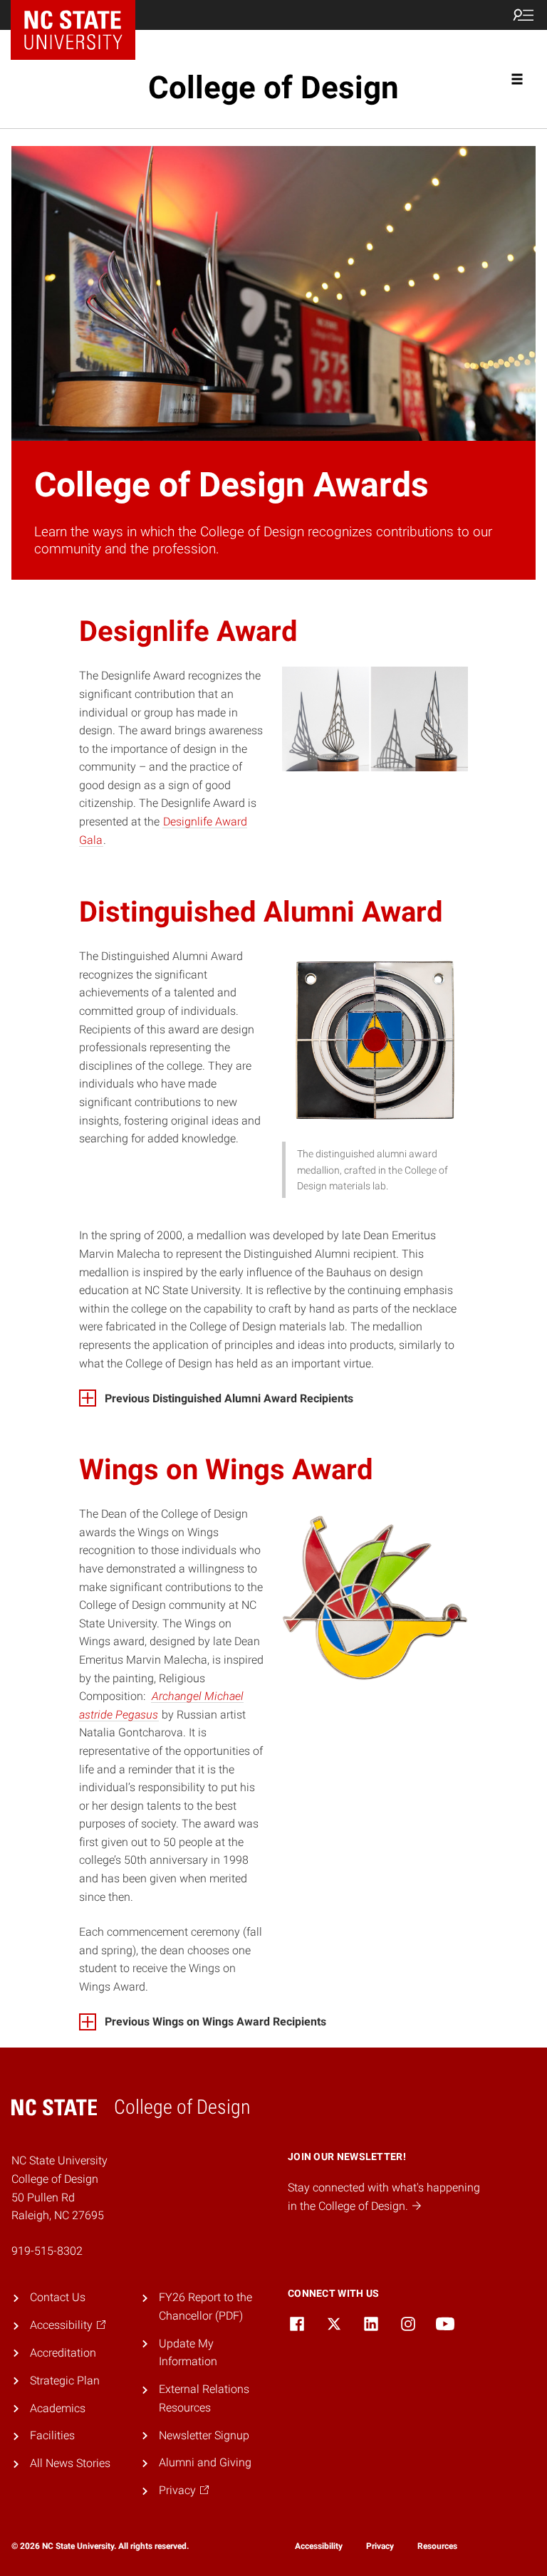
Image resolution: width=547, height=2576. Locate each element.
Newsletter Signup (204, 2435)
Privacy (380, 2546)
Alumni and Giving (205, 2462)
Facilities (52, 2435)
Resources (437, 2546)
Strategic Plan (65, 2381)
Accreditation (63, 2353)
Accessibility (319, 2546)
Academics (58, 2408)
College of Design (273, 88)
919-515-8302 (47, 2251)
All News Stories (70, 2463)
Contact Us (58, 2297)
